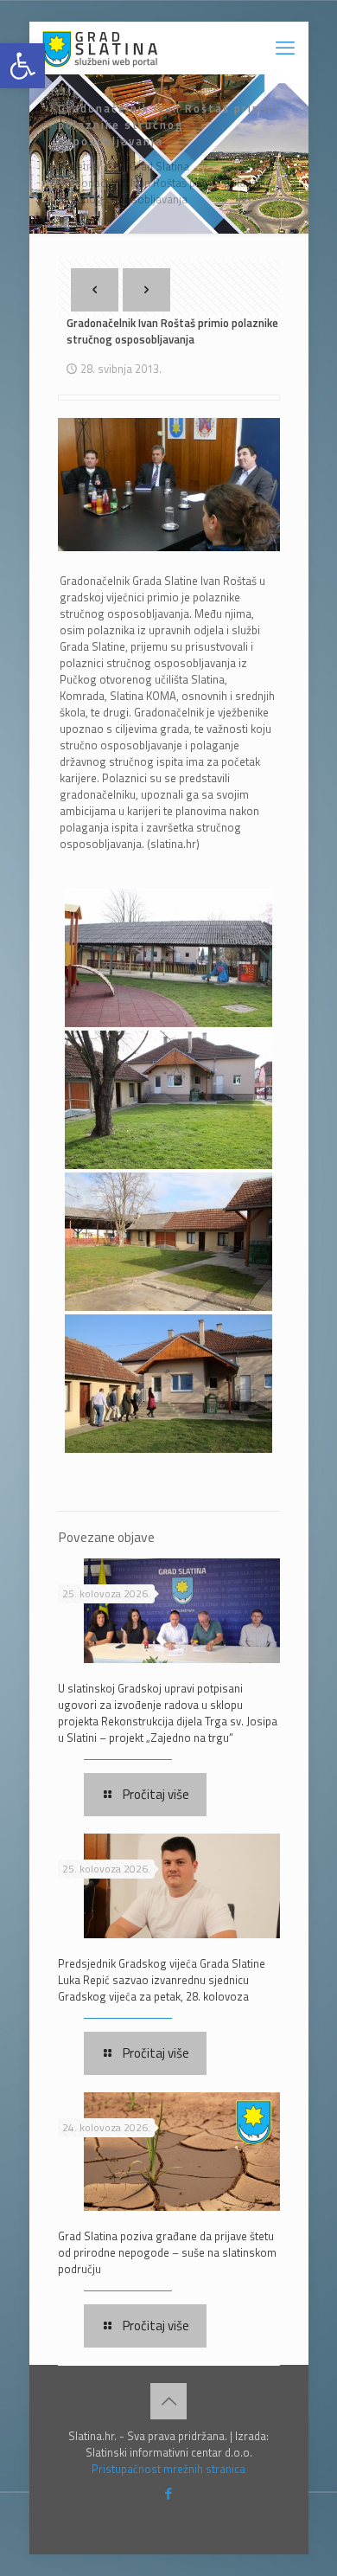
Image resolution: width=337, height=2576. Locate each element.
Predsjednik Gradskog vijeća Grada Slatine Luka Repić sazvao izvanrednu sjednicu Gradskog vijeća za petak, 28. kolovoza (162, 1980)
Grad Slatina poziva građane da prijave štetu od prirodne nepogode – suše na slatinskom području (167, 2252)
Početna (78, 166)
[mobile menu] (285, 48)
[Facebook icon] (169, 2493)
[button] (22, 66)
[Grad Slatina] (100, 48)
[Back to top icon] (168, 2401)
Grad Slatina (159, 166)
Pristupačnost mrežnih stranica (168, 2469)
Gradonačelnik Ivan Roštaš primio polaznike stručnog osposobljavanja (165, 191)
